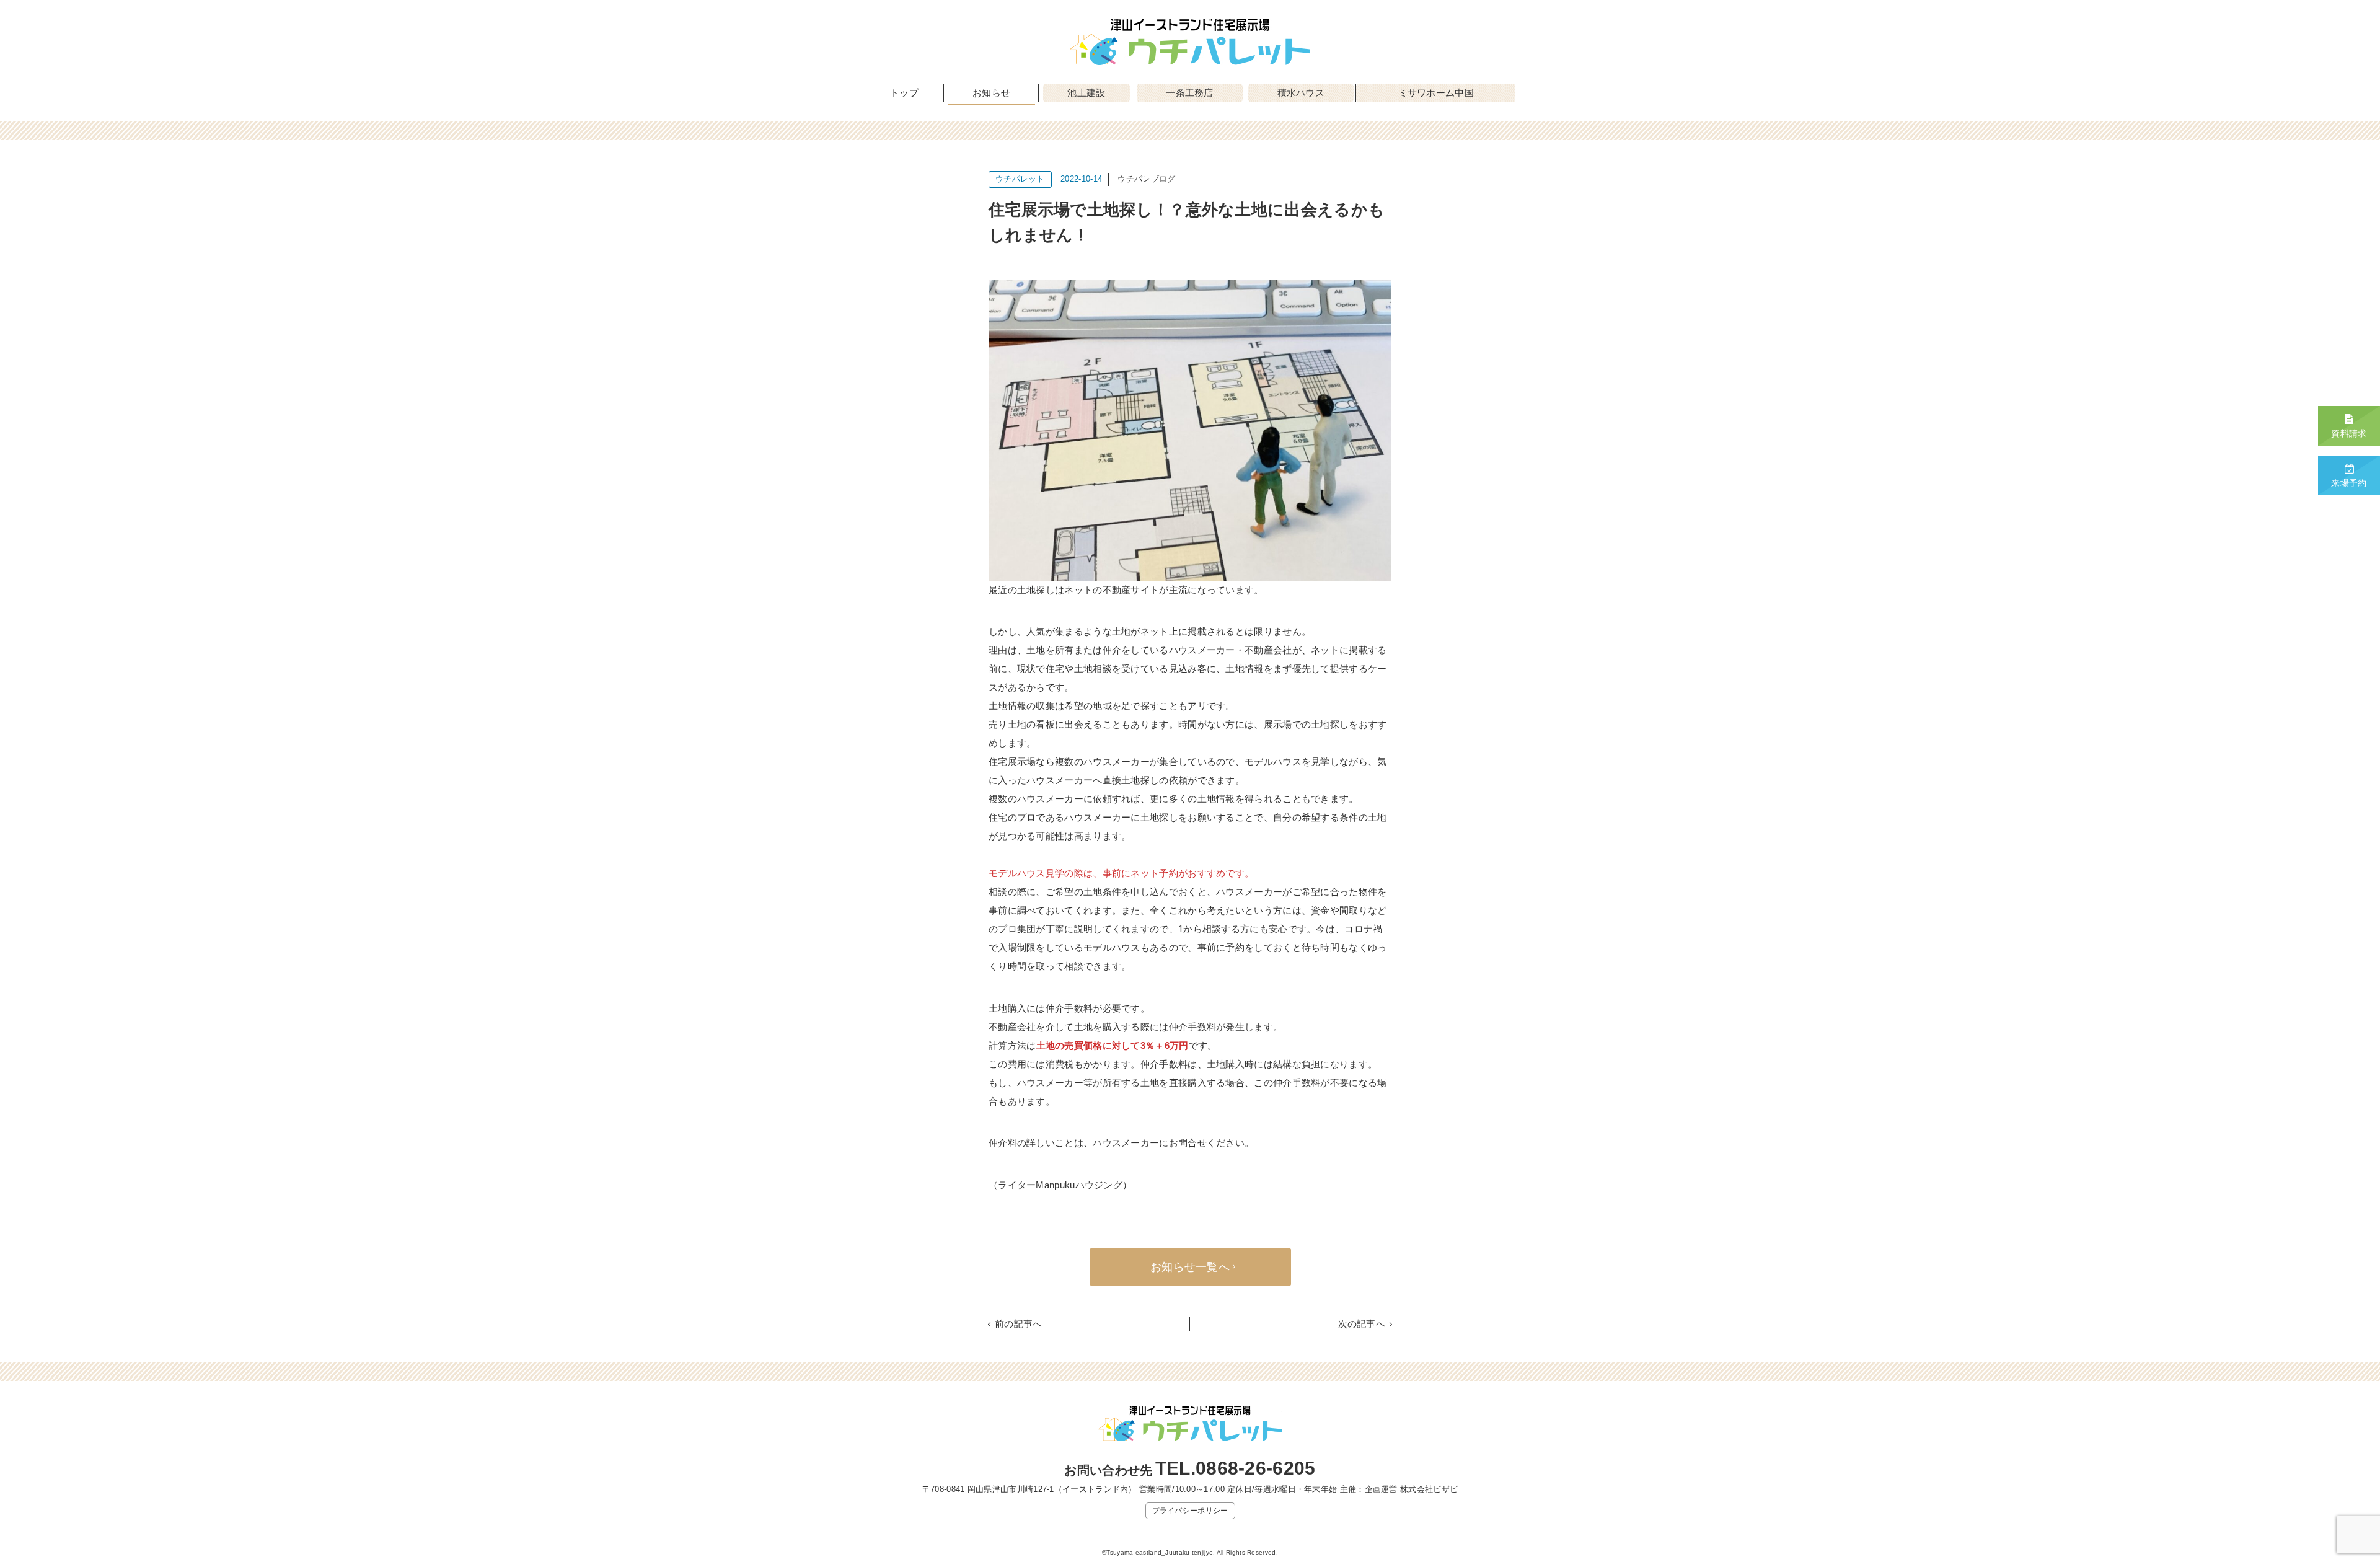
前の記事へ (1019, 1324)
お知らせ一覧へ (1190, 1267)
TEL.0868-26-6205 (1236, 1468)
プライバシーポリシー (1190, 1511)
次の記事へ (1362, 1324)
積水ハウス (1301, 93)
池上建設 (1086, 93)
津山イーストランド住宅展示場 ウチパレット (1190, 42)
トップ (904, 93)
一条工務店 (1190, 93)
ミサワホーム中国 (1436, 93)
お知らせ (991, 93)
